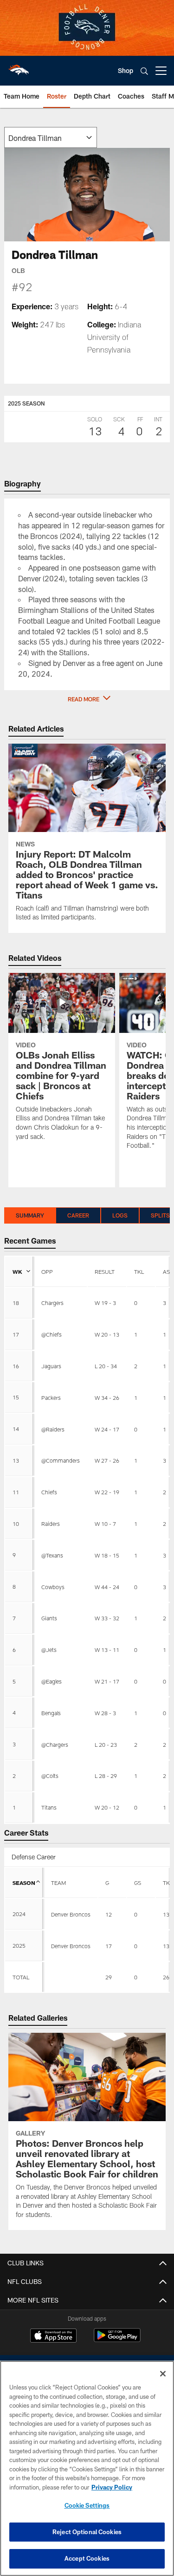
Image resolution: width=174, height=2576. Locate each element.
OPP (47, 1271)
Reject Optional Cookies (87, 2532)
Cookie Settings (87, 2505)
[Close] (163, 2374)
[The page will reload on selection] (51, 137)
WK (17, 1271)
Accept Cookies (87, 2558)
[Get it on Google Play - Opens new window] (117, 2340)
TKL (139, 1271)
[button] (87, 699)
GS (138, 1883)
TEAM (58, 1883)
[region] (87, 2468)
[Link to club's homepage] (19, 67)
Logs (120, 1215)
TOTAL (21, 1977)
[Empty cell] (71, 1977)
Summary (30, 1215)
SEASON (24, 1883)
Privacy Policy (112, 2487)
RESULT (105, 1271)
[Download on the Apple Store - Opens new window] (53, 2336)
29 (109, 1977)
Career (78, 1215)
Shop (126, 70)
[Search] (144, 71)
